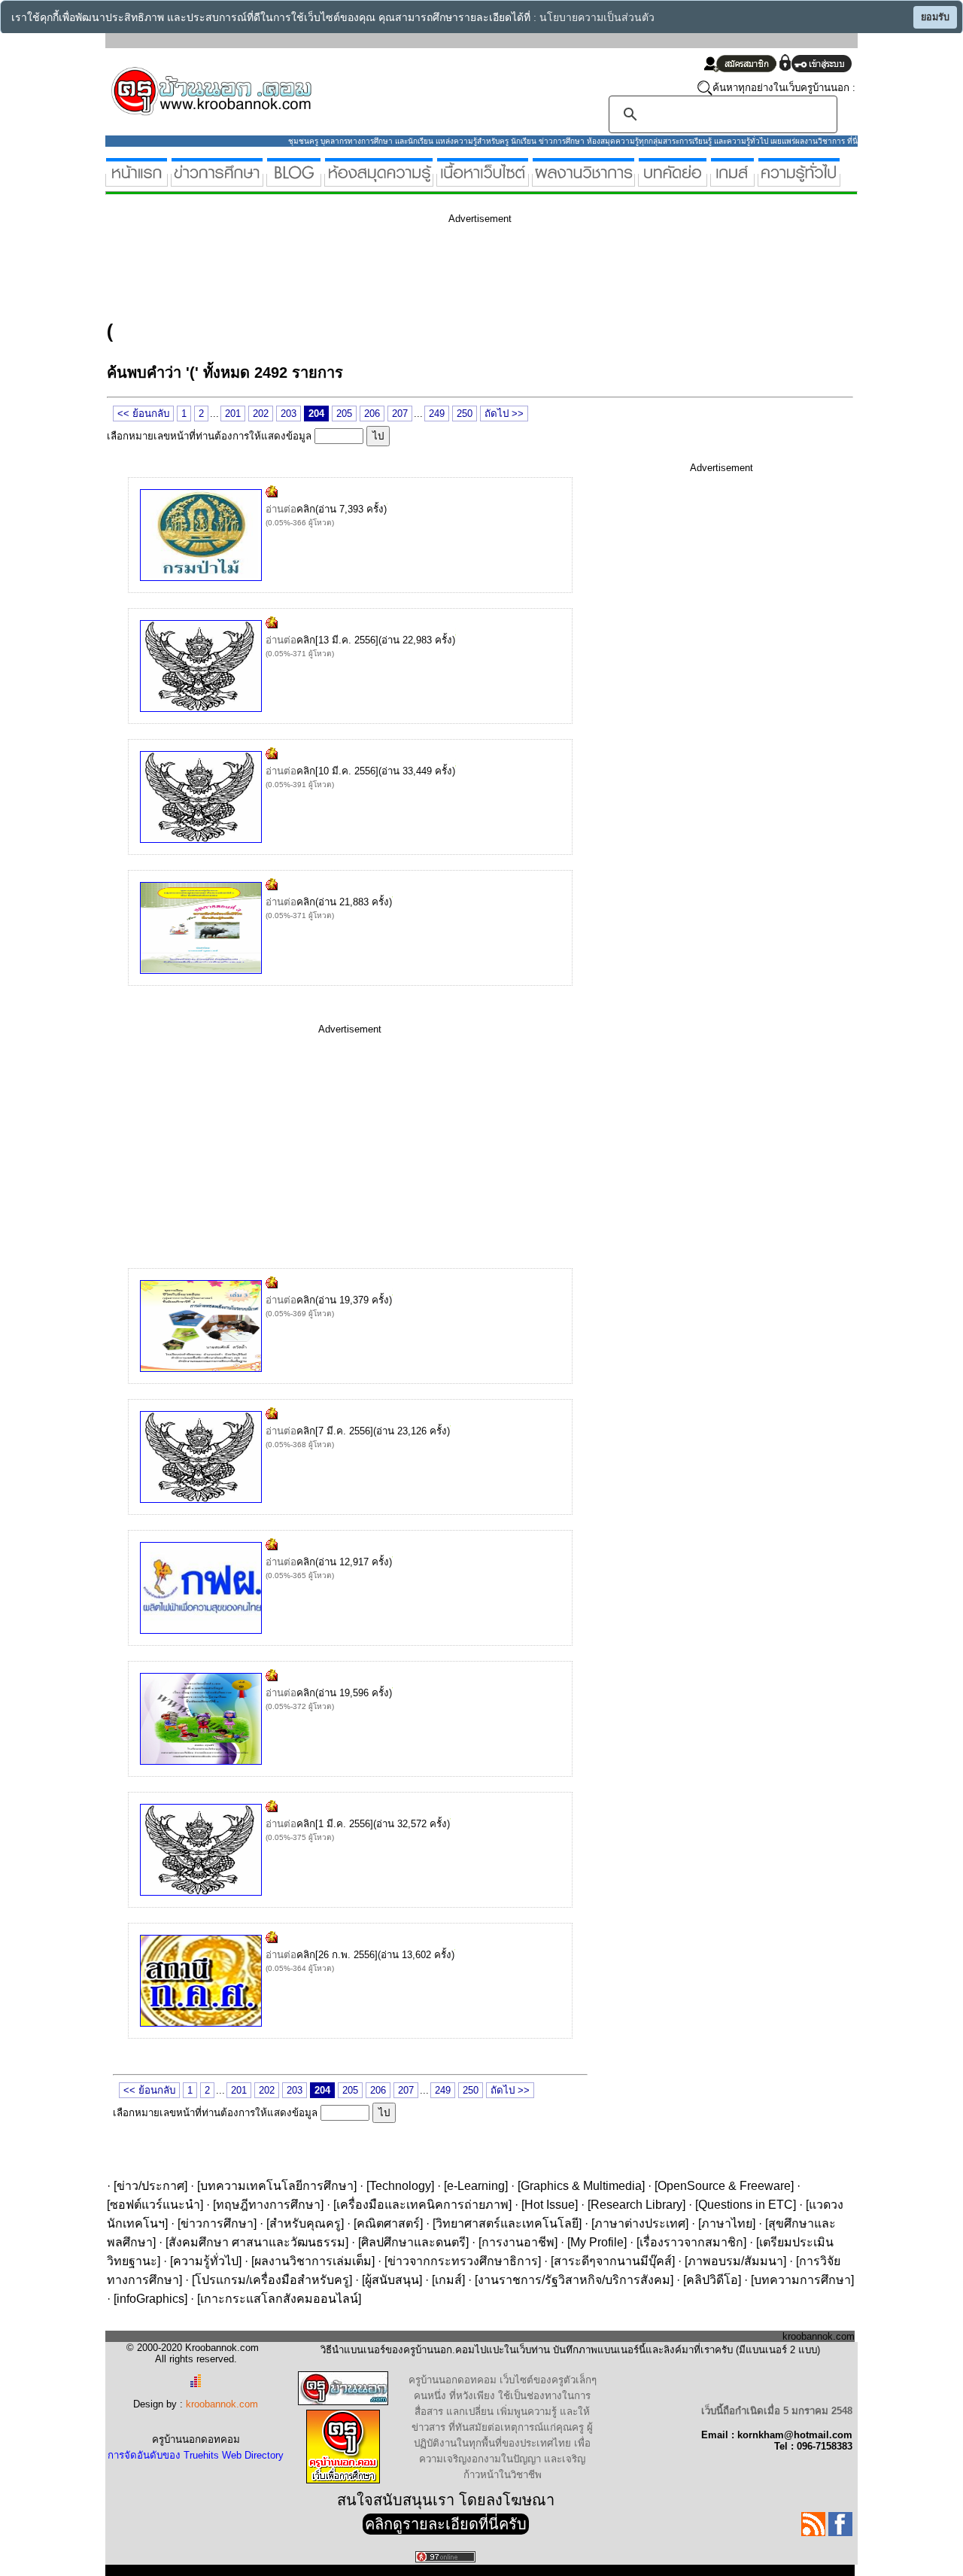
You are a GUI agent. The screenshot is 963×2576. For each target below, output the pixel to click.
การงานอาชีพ (518, 2242)
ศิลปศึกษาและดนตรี (413, 2242)
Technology (400, 2186)
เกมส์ (448, 2280)
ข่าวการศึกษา (217, 2223)
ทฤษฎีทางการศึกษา (268, 2205)
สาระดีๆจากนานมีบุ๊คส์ (613, 2261)
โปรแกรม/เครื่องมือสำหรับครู (272, 2280)
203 (289, 414)
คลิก (306, 509)
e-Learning (476, 2186)
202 (261, 414)
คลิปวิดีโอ (712, 2280)
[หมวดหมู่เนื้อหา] (483, 180)
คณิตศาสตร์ (388, 2223)
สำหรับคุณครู (305, 2223)
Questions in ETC (746, 2205)
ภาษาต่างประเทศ (640, 2223)
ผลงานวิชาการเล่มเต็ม (313, 2261)
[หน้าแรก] (137, 180)
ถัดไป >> (504, 414)
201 (233, 414)
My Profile (597, 2242)
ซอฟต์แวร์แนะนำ (155, 2205)
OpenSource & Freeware (724, 2186)
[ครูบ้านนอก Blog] (294, 180)
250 (465, 414)
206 (372, 414)
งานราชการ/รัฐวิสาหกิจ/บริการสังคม (574, 2280)
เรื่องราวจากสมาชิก (691, 2242)
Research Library (636, 2205)
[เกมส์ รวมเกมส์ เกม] (732, 180)
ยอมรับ (935, 17)
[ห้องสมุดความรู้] (379, 180)
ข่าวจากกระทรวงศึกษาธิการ (463, 2261)
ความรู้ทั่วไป (206, 2261)
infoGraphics (150, 2299)
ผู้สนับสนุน (392, 2280)
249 (437, 414)
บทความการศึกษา (802, 2280)
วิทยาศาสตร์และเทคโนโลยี (507, 2223)
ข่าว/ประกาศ (150, 2186)
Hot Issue (550, 2205)
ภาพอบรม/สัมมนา (735, 2261)
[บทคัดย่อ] (673, 180)
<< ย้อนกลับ (143, 414)
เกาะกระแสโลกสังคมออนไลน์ (279, 2299)
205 (344, 414)
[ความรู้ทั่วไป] (799, 180)
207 (400, 414)
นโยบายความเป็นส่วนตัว (597, 18)
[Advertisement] (381, 269)
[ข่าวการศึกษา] (217, 180)
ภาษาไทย (727, 2223)
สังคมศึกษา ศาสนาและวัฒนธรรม (257, 2242)
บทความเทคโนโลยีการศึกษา (277, 2186)
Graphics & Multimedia (581, 2186)
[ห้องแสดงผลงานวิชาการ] (583, 180)
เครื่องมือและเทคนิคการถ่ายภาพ (422, 2205)
